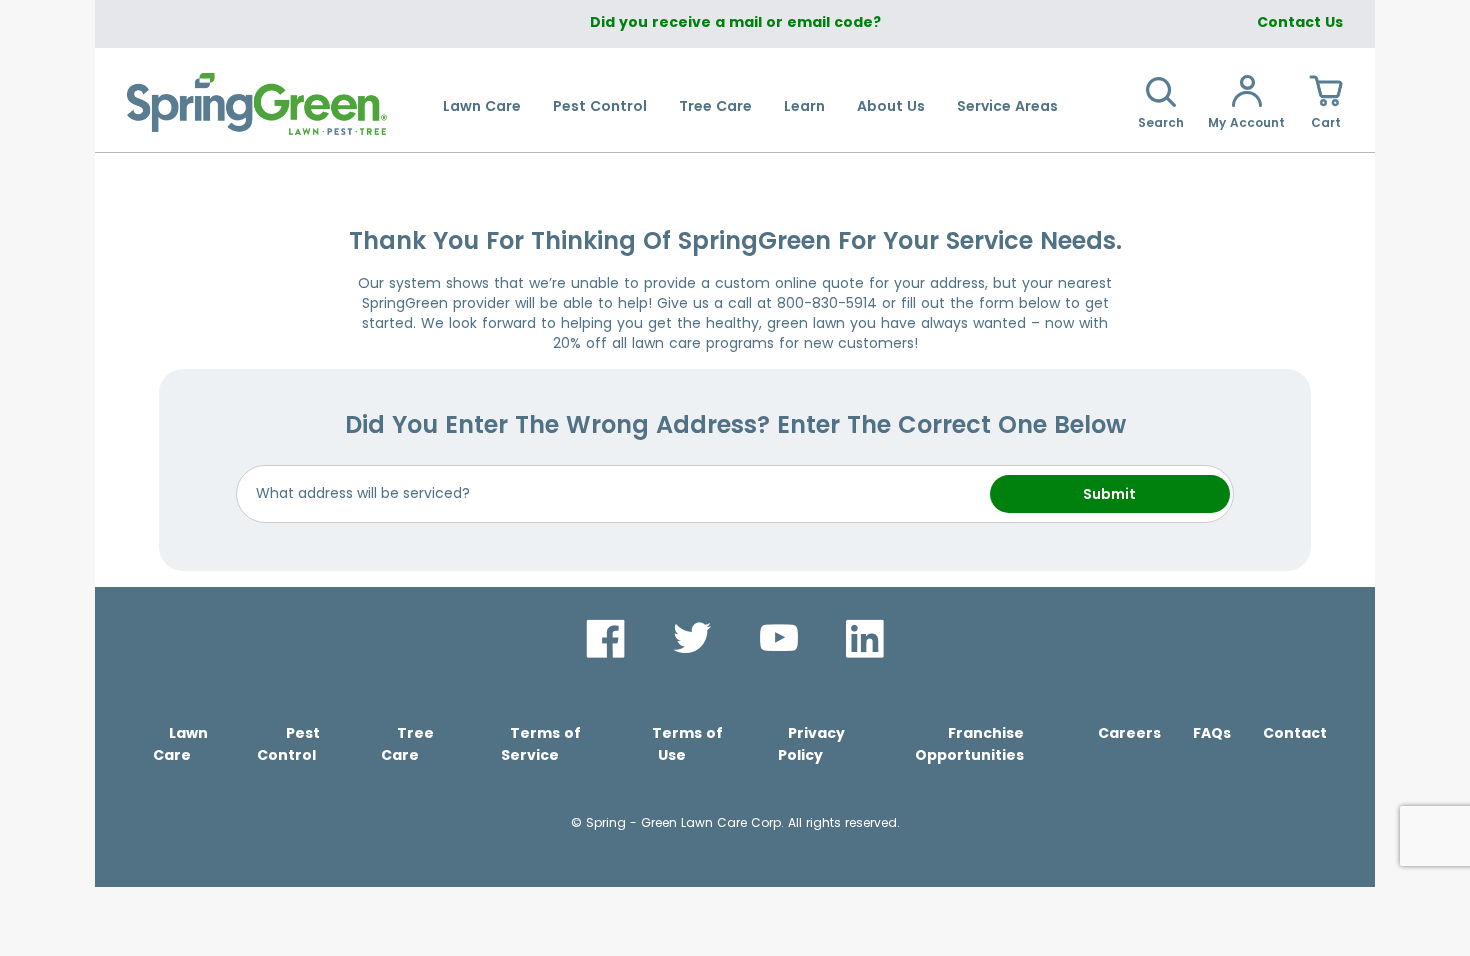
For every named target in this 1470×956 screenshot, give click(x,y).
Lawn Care (482, 106)
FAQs (1212, 733)
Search (1161, 122)
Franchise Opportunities (969, 744)
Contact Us (1300, 22)
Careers (1129, 733)
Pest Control (600, 106)
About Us (891, 106)
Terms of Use (687, 744)
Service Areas (1007, 106)
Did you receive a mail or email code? (735, 22)
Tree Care (715, 106)
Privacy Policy (811, 744)
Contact (1295, 733)
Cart (1326, 122)
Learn (804, 106)
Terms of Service (541, 744)
